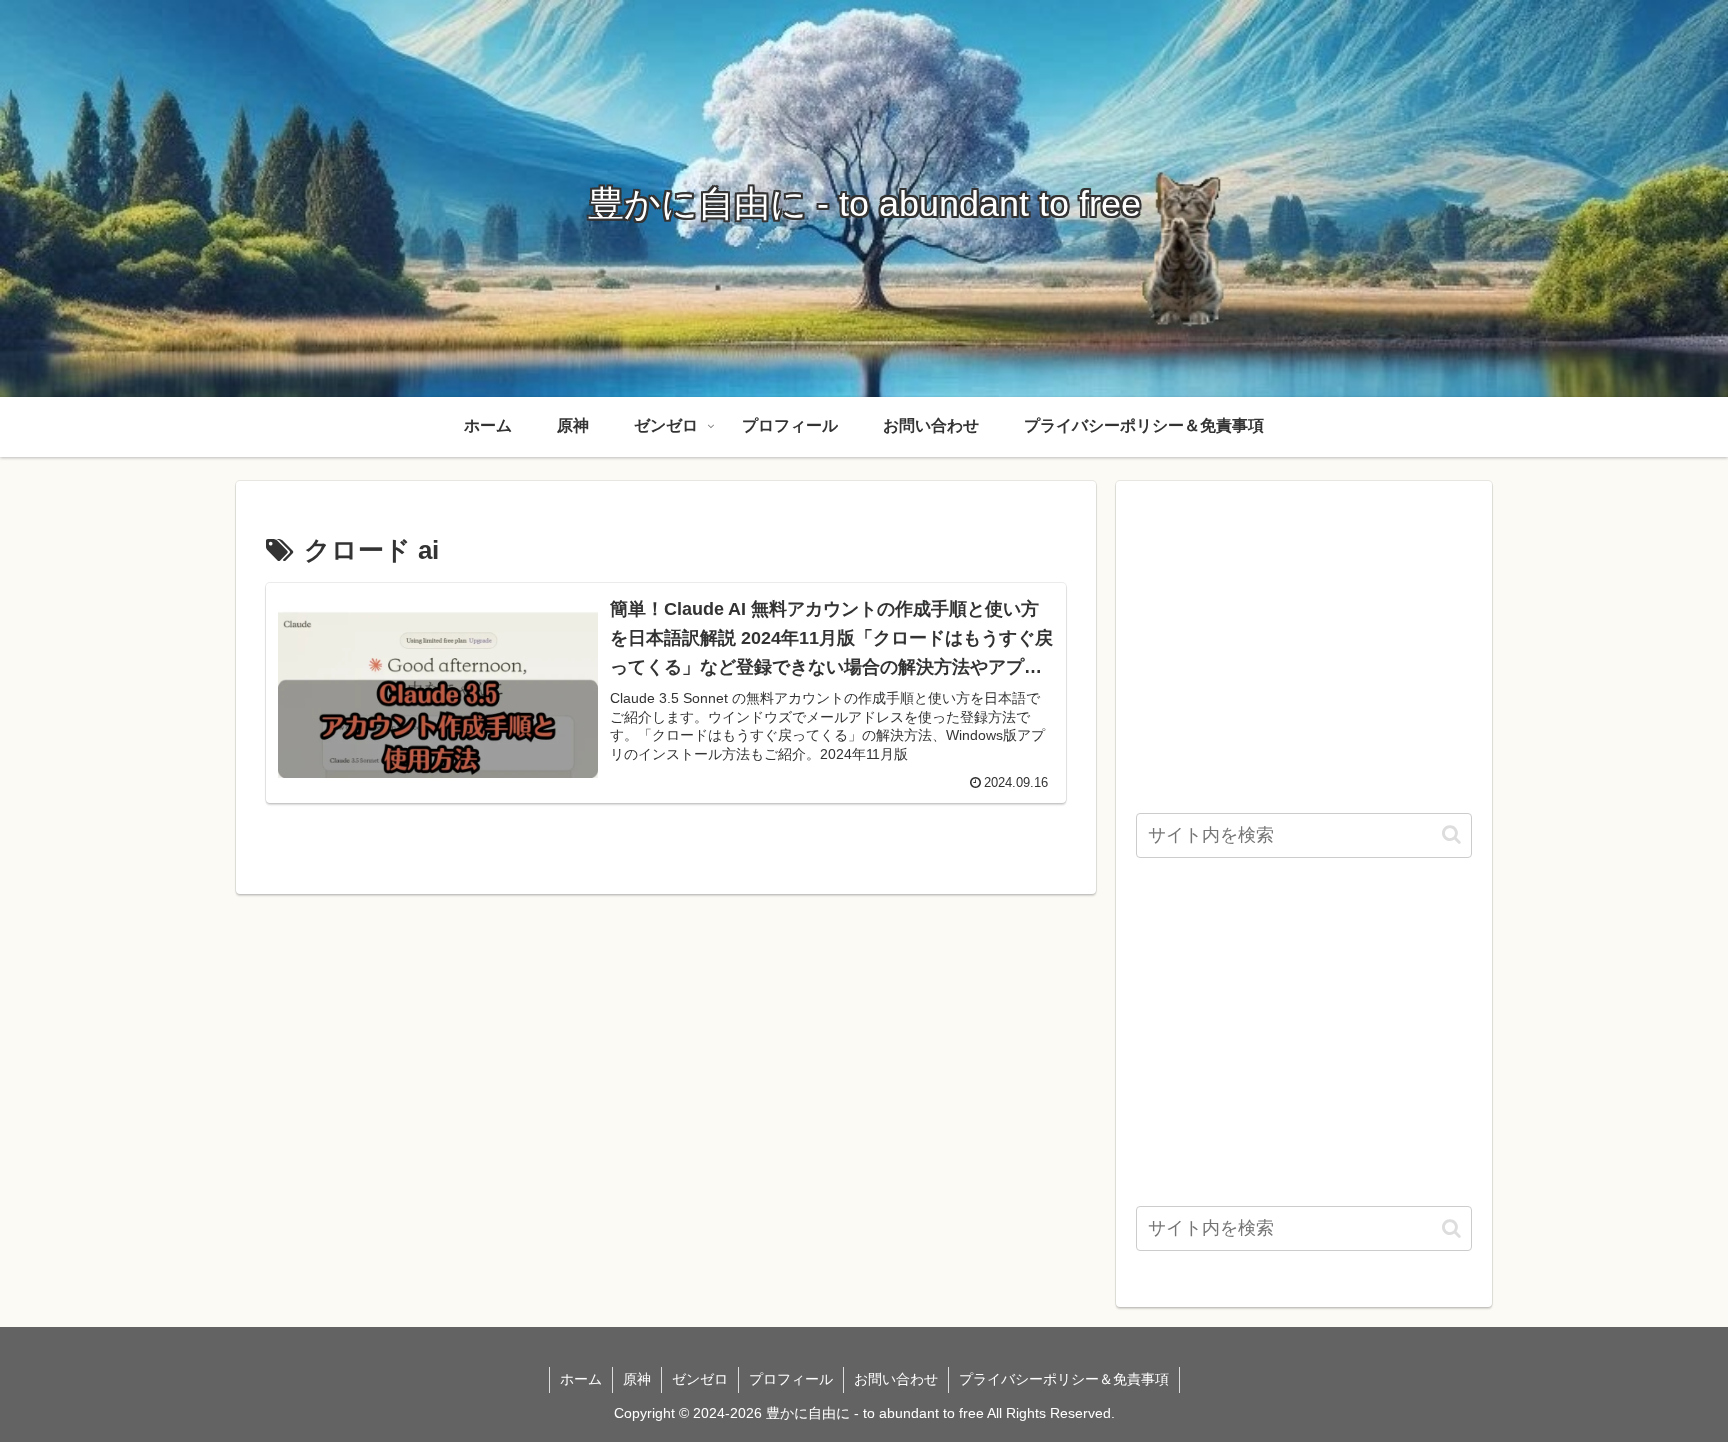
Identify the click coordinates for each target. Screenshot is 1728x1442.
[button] (1451, 834)
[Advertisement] (1304, 641)
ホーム (581, 1379)
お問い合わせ (896, 1379)
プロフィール (791, 1379)
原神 (637, 1379)
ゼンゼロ (700, 1379)
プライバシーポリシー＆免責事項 (1064, 1379)
